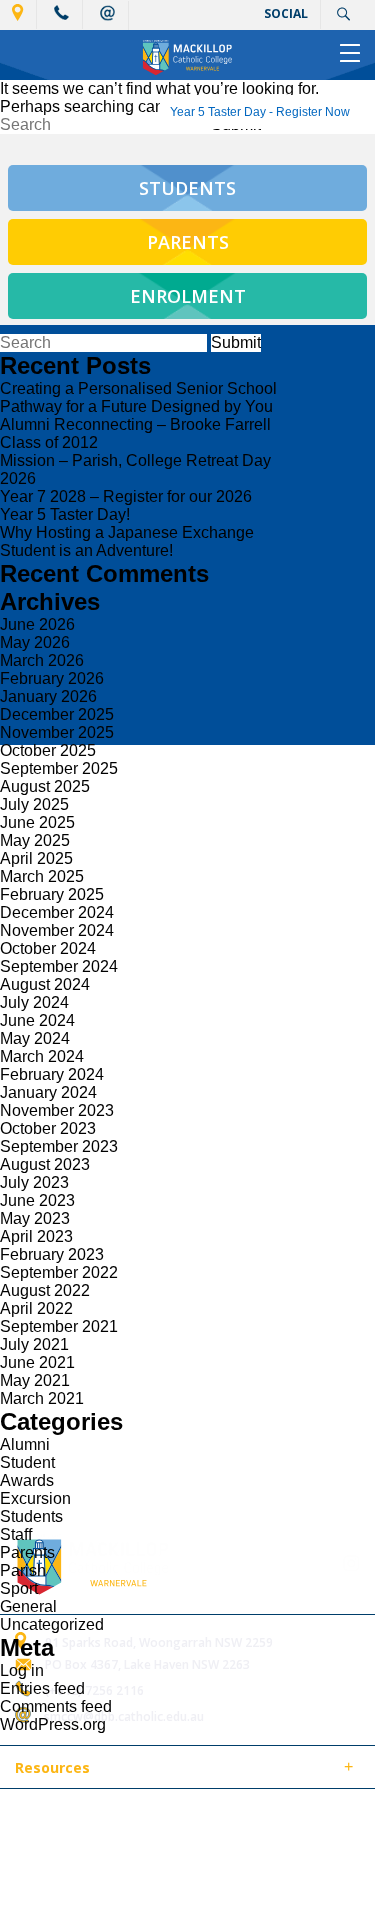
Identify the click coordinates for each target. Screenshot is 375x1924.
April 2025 (36, 858)
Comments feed (56, 1706)
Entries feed (42, 1688)
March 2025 (42, 876)
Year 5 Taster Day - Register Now (260, 112)
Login (127, 1838)
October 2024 (48, 948)
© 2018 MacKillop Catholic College (112, 1815)
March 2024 (42, 1056)
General (28, 1606)
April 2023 (36, 1236)
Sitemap (259, 1815)
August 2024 (45, 984)
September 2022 (59, 1272)
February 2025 (52, 894)
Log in (22, 1670)
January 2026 (48, 696)
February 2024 (52, 1074)
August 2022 (45, 1290)
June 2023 (37, 1200)
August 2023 (45, 1164)
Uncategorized (52, 1624)
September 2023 (59, 1146)
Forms (195, 1769)
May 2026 (35, 642)
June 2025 (37, 822)
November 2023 (57, 1110)
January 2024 (48, 1092)
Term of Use (50, 1838)
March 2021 (42, 1398)
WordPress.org (53, 1724)
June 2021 (37, 1362)
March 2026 (42, 660)
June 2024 (37, 1020)
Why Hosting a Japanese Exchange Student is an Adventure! (127, 541)
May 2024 (35, 1038)
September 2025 (59, 768)
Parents (27, 1552)
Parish (23, 1570)
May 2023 (35, 1218)
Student (27, 1462)
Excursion (35, 1498)
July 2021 (34, 1344)
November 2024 (57, 930)
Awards (27, 1480)
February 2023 (52, 1254)
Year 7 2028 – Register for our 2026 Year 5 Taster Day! (126, 505)
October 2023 (48, 1128)
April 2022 (36, 1308)
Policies (126, 1769)
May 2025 (35, 840)
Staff (16, 1534)
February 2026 (52, 678)
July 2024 (34, 1002)
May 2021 (35, 1380)
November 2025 (57, 732)
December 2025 (57, 714)
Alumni (25, 1444)
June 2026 (37, 624)
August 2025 (45, 786)
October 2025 (48, 750)
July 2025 (34, 804)
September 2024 (59, 966)
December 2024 (57, 912)
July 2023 (34, 1182)
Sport (19, 1588)
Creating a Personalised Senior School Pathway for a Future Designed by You (138, 397)
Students (31, 1516)
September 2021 (59, 1326)
